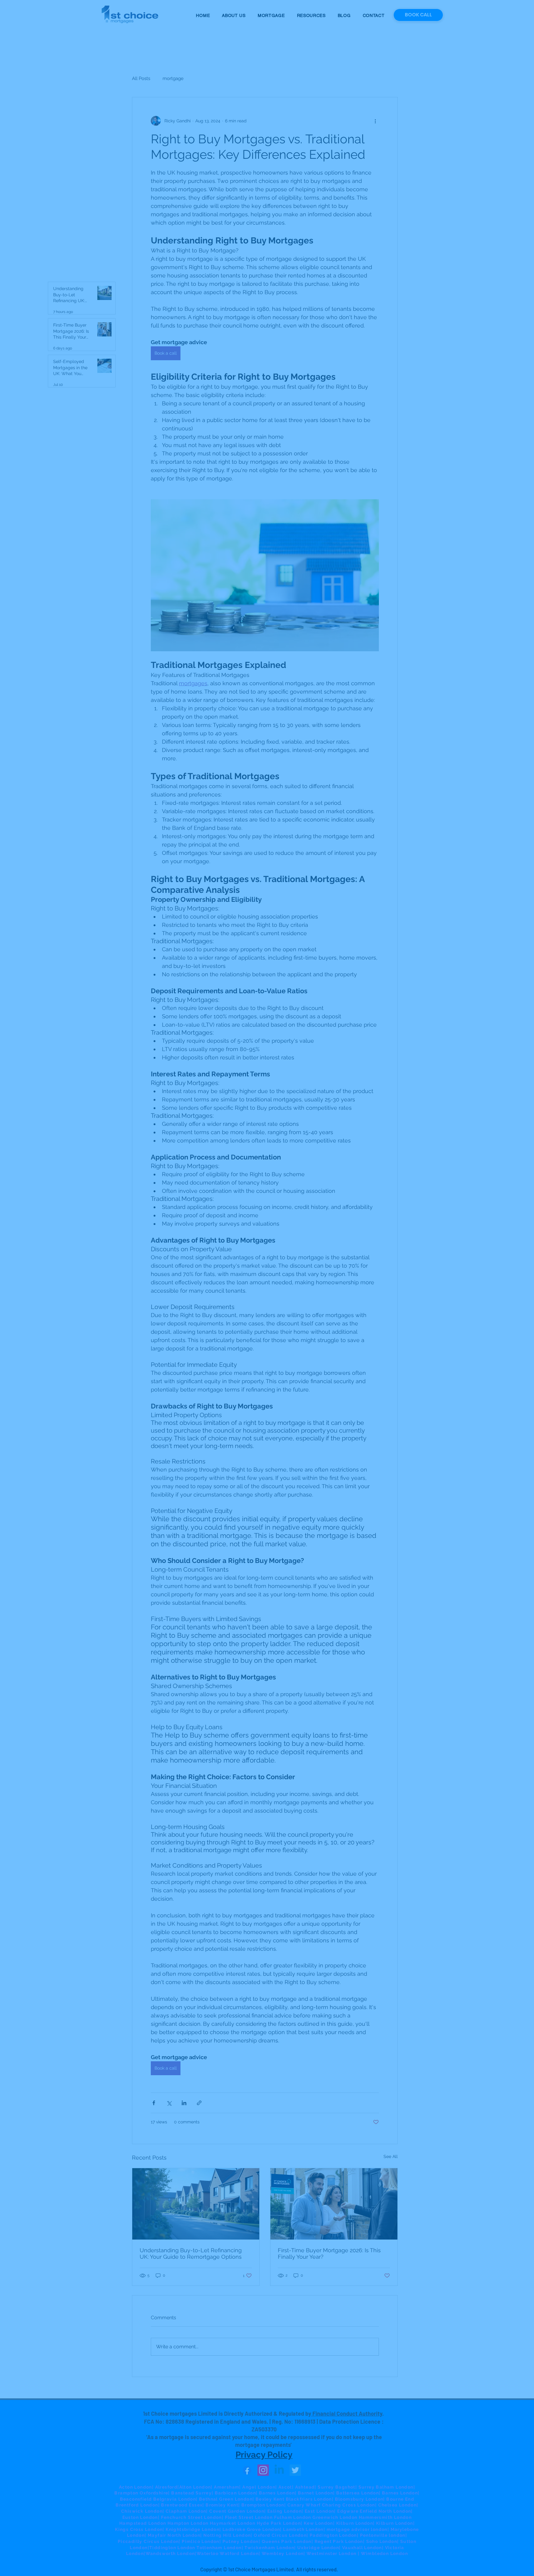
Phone (169, 1314)
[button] (384, 1213)
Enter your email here (184, 1289)
